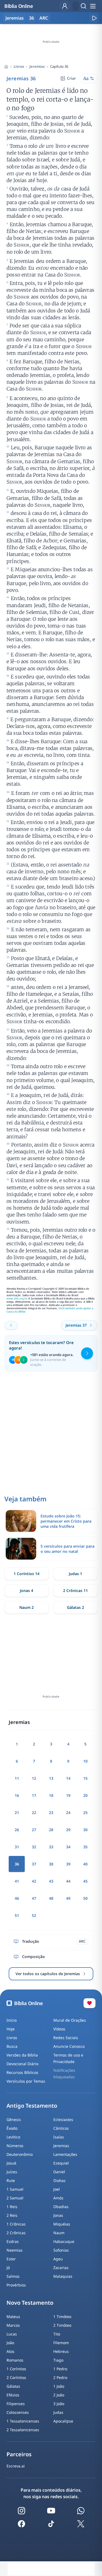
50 (85, 1898)
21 (17, 1813)
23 (51, 1813)
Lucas (12, 2334)
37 (34, 1864)
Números (15, 2146)
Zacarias (61, 2268)
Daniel (59, 2172)
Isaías (59, 2137)
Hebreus (61, 2351)
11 (17, 1778)
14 (68, 1778)
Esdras (13, 2241)
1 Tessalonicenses (23, 2421)
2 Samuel (15, 2198)
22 (34, 1813)
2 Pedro (60, 2377)
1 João (59, 2386)
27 (34, 1830)
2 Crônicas (16, 2233)
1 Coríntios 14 (27, 1574)
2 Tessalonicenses (23, 2430)
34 (68, 1847)
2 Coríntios (16, 2377)
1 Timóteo (62, 2317)
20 (85, 1795)
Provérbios (16, 2285)
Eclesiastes (63, 2119)
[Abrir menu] (93, 6)
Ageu (58, 2259)
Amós (58, 2198)
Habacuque (64, 2241)
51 (17, 1915)
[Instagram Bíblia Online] (21, 2511)
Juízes (12, 2172)
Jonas (58, 2215)
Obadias (61, 2207)
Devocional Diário (22, 2064)
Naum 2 (27, 1607)
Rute (11, 2180)
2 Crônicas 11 (75, 1590)
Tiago (58, 2360)
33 (51, 1847)
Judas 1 (75, 1574)
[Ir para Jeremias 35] (11, 1325)
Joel (57, 2189)
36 (32, 18)
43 (51, 1881)
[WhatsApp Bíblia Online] (81, 2511)
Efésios (13, 2395)
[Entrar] (65, 6)
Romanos (15, 2360)
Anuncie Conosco (69, 2046)
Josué (11, 2163)
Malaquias (63, 2276)
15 (85, 1778)
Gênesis (14, 2119)
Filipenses (16, 2404)
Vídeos (59, 2029)
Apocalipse (63, 2421)
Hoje (11, 2029)
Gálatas (13, 2386)
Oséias (59, 2180)
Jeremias (37, 66)
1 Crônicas (16, 2224)
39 (68, 1864)
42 (34, 1881)
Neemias (15, 2250)
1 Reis (12, 2207)
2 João (59, 2395)
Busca (12, 2046)
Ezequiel (61, 2163)
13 (51, 1778)
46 (17, 1898)
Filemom (61, 2343)
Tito (57, 2334)
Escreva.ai (16, 2466)
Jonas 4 (27, 1590)
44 (68, 1881)
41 (17, 1881)
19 (68, 1795)
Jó (8, 2268)
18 (51, 1795)
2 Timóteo (62, 2325)
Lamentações (65, 2154)
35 (85, 1847)
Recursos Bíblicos (22, 2072)
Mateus (13, 2317)
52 (34, 1915)
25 (85, 1813)
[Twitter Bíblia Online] (81, 2524)
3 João (59, 2404)
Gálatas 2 (75, 1607)
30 (85, 1830)
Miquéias (62, 2224)
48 (51, 1898)
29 (68, 1830)
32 (34, 1847)
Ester (11, 2259)
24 (68, 1813)
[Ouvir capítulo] (94, 18)
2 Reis (12, 2215)
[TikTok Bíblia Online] (51, 2524)
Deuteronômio (20, 2154)
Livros (19, 66)
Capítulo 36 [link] (59, 66)
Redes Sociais (66, 2038)
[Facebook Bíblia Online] (21, 2524)
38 (51, 1864)
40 (85, 1864)
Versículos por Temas (26, 2081)
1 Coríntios (16, 2369)
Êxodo (12, 2128)
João (10, 2343)
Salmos (13, 2276)
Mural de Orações (70, 2020)
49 (68, 1898)
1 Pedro (60, 2369)
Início (12, 2020)
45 (85, 1881)
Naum (59, 2233)
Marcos (13, 2325)
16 (17, 1795)
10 (85, 1761)
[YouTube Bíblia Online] (51, 2511)
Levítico (13, 2137)
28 (51, 1830)
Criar (71, 78)
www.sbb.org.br (17, 1298)
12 (34, 1778)
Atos (10, 2351)
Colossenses (18, 2412)
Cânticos (61, 2128)
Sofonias (61, 2250)
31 (17, 1847)
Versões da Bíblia (22, 2055)
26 (17, 1830)
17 (34, 1795)
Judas (58, 2412)
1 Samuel (15, 2189)
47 (34, 1898)
